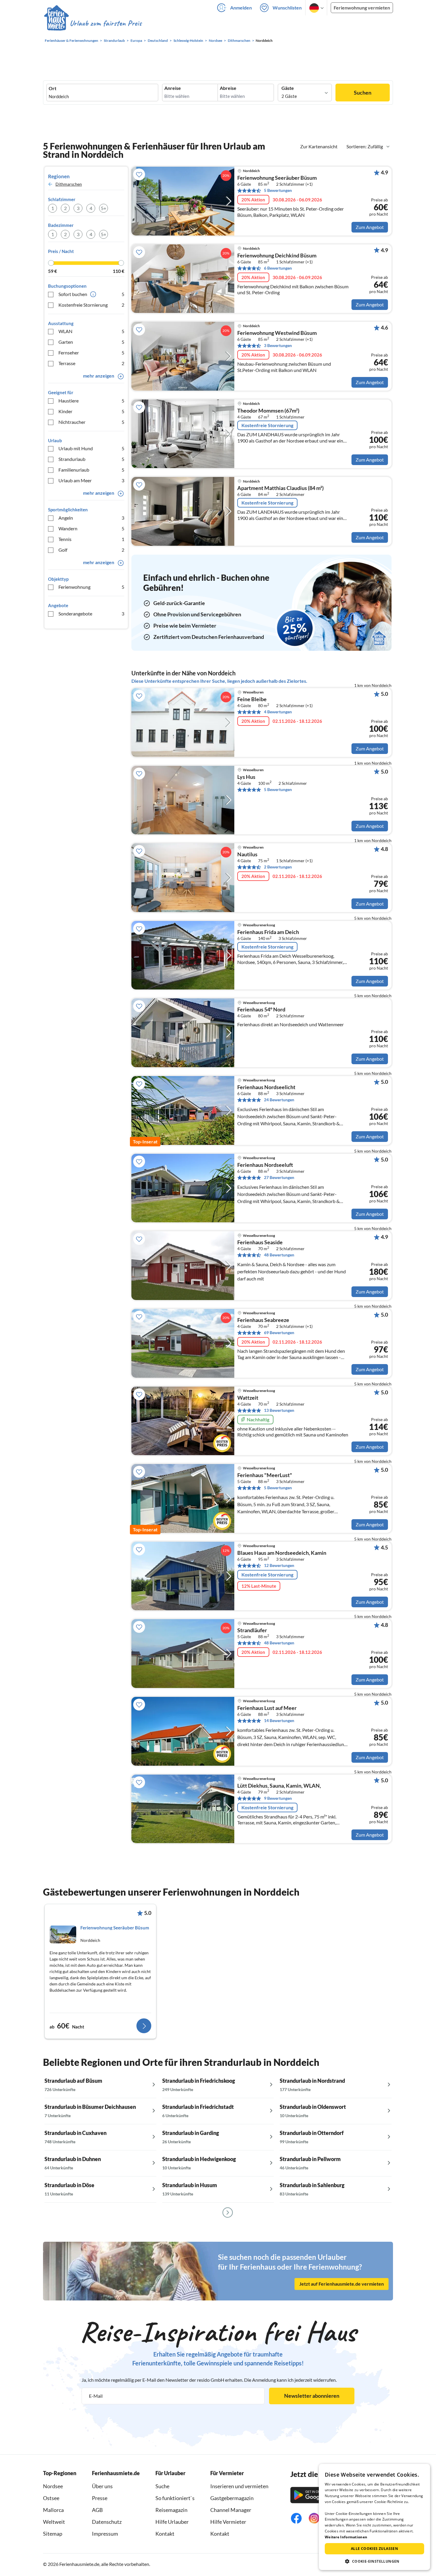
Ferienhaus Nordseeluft (265, 1165)
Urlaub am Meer (91, 480)
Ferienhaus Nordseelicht (266, 1087)
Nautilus (247, 855)
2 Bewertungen (278, 867)
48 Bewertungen (279, 1255)
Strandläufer (252, 1630)
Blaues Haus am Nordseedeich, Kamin (282, 1553)
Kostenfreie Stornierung (91, 305)
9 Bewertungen (278, 1798)
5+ (104, 208)
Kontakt (165, 2534)
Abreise (228, 88)
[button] (374, 2561)
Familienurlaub (91, 470)
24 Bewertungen (279, 1100)
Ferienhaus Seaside (260, 1242)
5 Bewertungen (278, 190)
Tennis (91, 539)
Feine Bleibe (252, 699)
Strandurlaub (91, 459)
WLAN (91, 331)
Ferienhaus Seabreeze (263, 1320)
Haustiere (91, 401)
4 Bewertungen (278, 712)
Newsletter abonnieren (312, 2396)
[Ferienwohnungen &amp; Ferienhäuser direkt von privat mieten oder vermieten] (93, 23)
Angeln (91, 518)
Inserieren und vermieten (239, 2486)
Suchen (363, 93)
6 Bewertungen (278, 268)
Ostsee (51, 2498)
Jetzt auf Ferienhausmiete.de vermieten (342, 2284)
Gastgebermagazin (232, 2498)
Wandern (91, 528)
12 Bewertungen (279, 1565)
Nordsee (53, 2486)
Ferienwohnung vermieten (362, 8)
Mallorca (53, 2510)
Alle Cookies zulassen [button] (374, 2549)
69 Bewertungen (279, 1332)
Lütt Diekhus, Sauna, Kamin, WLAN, (279, 1786)
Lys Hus (246, 777)
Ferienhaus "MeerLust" (265, 1475)
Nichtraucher (91, 422)
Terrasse (91, 363)
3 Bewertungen (278, 345)
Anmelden (241, 8)
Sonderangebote (91, 614)
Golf (91, 550)
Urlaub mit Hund (91, 448)
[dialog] (374, 2517)
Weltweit (54, 2522)
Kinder (91, 411)
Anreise (173, 88)
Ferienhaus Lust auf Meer (267, 1708)
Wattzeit (248, 1398)
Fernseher (91, 353)
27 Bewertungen (279, 1177)
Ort (52, 88)
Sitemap (53, 2534)
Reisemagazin (171, 2510)
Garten (91, 342)
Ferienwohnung (91, 587)
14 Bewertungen (279, 1720)
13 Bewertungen (279, 1410)
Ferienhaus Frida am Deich (268, 932)
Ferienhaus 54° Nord (261, 1010)
